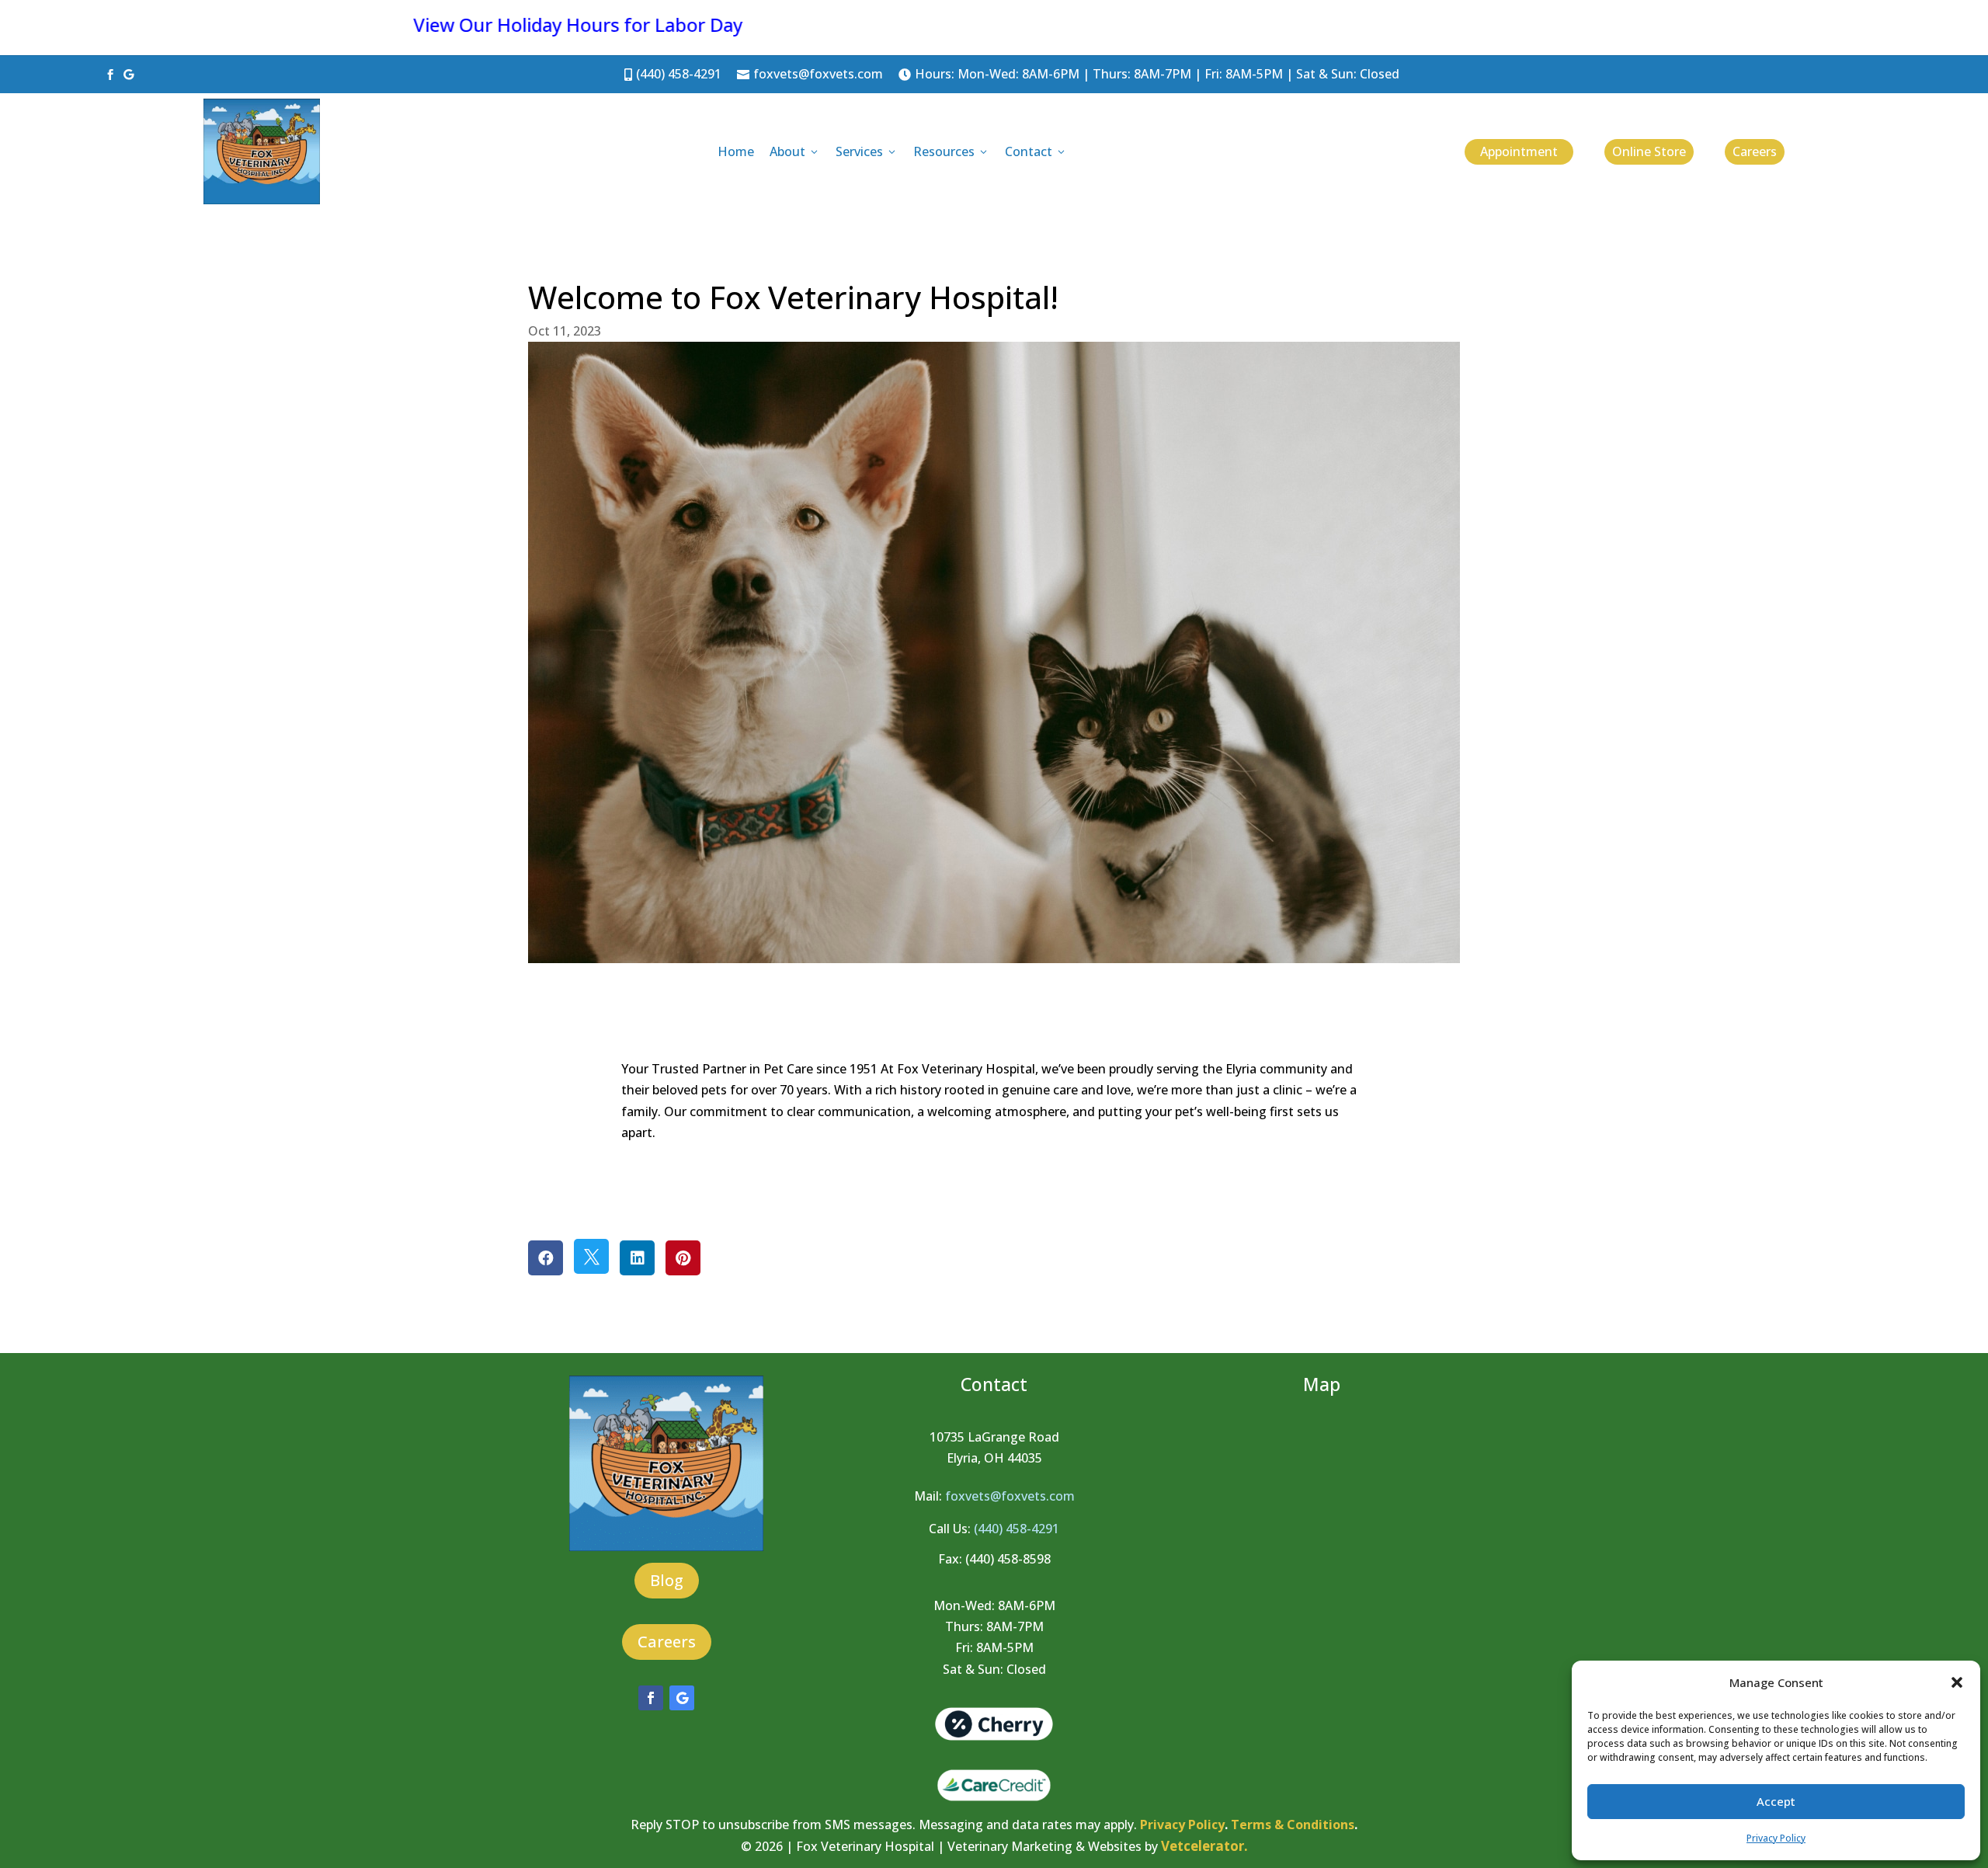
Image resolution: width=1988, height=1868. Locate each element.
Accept (1776, 1801)
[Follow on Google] (682, 1698)
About (795, 151)
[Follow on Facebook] (651, 1698)
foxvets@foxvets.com (810, 74)
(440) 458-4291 (673, 74)
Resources (951, 151)
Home (736, 151)
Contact (1036, 151)
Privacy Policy (1776, 1838)
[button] (1957, 1682)
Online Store (1649, 151)
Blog (667, 1580)
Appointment (1519, 151)
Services (867, 151)
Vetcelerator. (1204, 1846)
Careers (1755, 151)
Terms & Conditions (1293, 1825)
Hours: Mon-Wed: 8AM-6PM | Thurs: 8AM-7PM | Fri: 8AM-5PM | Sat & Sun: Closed (1149, 74)
